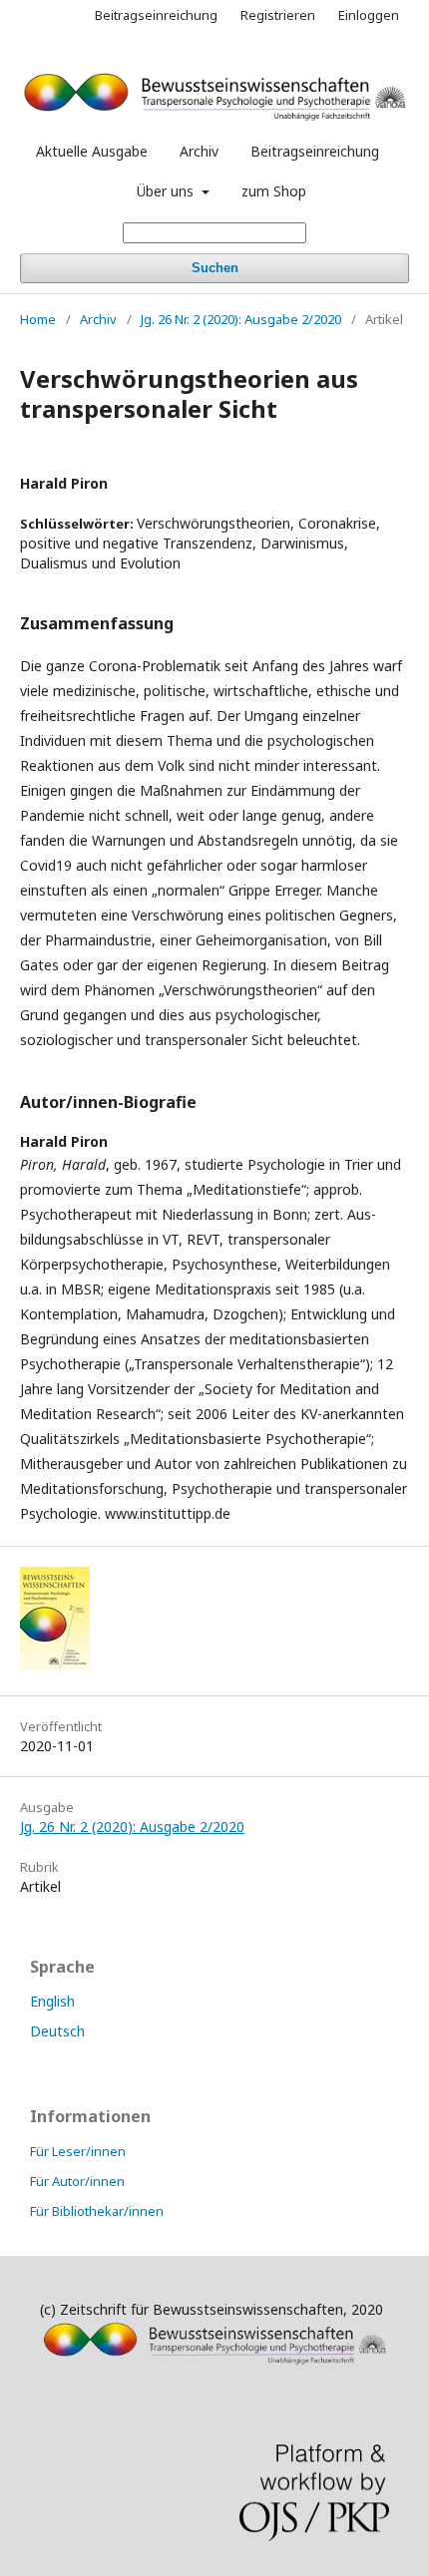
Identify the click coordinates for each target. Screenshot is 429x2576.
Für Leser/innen (78, 2151)
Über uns (167, 191)
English (52, 2001)
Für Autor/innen (77, 2181)
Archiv (199, 151)
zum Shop (274, 191)
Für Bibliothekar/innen (97, 2211)
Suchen (215, 268)
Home (38, 319)
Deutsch (57, 2031)
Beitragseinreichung (315, 151)
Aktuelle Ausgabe (92, 151)
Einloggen (369, 15)
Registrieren (278, 15)
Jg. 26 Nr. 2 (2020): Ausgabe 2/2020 (241, 319)
